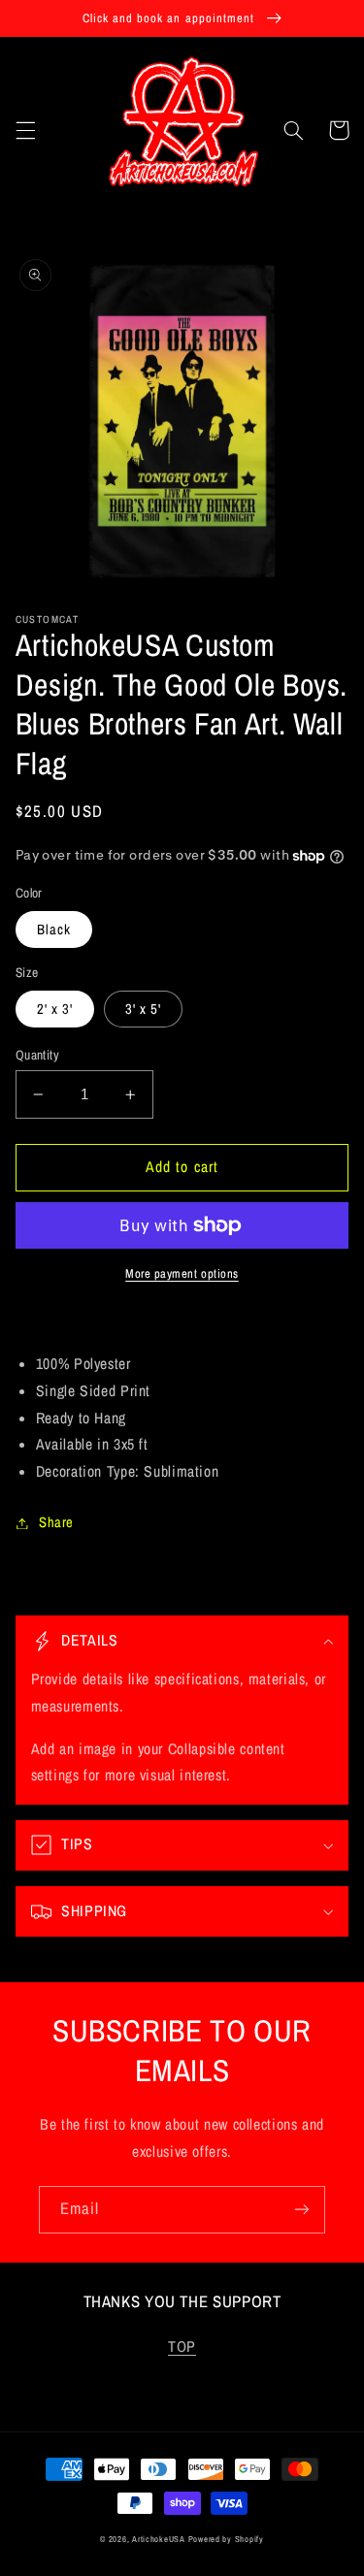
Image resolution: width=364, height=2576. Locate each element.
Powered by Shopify (226, 2539)
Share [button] (56, 1522)
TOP (182, 2347)
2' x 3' (55, 1009)
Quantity (37, 1055)
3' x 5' (143, 1009)
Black (54, 929)
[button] (25, 130)
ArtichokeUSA (159, 2539)
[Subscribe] (302, 2210)
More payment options (182, 1273)
